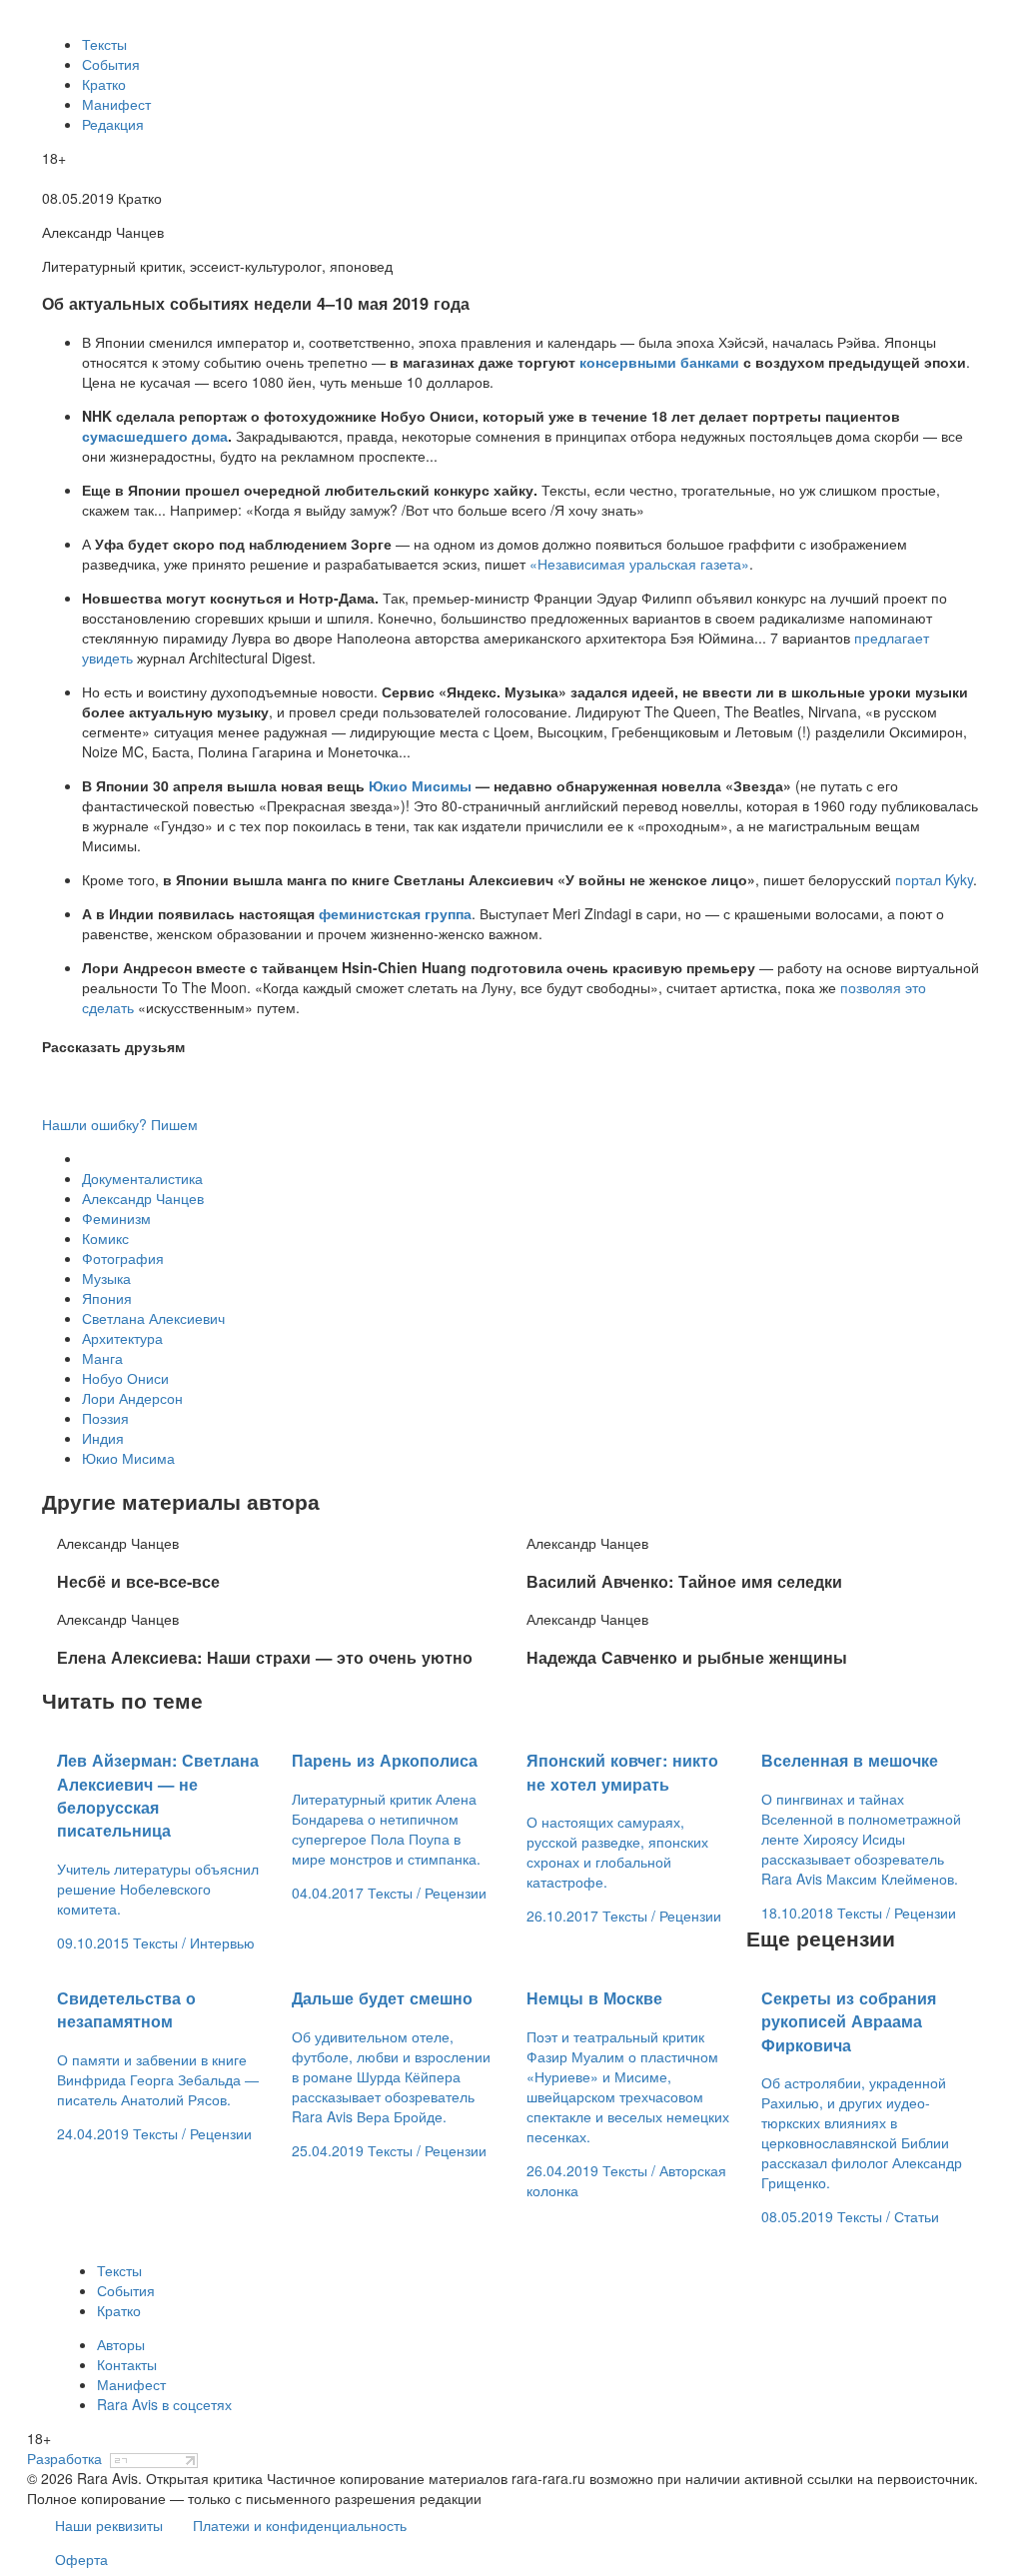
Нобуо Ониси (125, 1378)
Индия (103, 1438)
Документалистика (142, 1178)
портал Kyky (934, 879)
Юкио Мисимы (420, 785)
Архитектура (122, 1338)
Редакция (113, 124)
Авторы (121, 2344)
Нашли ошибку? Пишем (120, 1124)
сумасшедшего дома (155, 436)
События (111, 64)
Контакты (127, 2364)
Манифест (116, 104)
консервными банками (659, 362)
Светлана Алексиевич (153, 1318)
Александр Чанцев (143, 1198)
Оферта (81, 2559)
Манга (102, 1358)
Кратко (104, 84)
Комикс (105, 1238)
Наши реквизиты (109, 2525)
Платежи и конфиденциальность (300, 2525)
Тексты (104, 44)
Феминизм (116, 1218)
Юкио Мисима (128, 1458)
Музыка (106, 1278)
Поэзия (105, 1418)
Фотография (123, 1258)
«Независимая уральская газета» (639, 564)
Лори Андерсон (132, 1398)
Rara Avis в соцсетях (164, 2404)
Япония (107, 1298)
